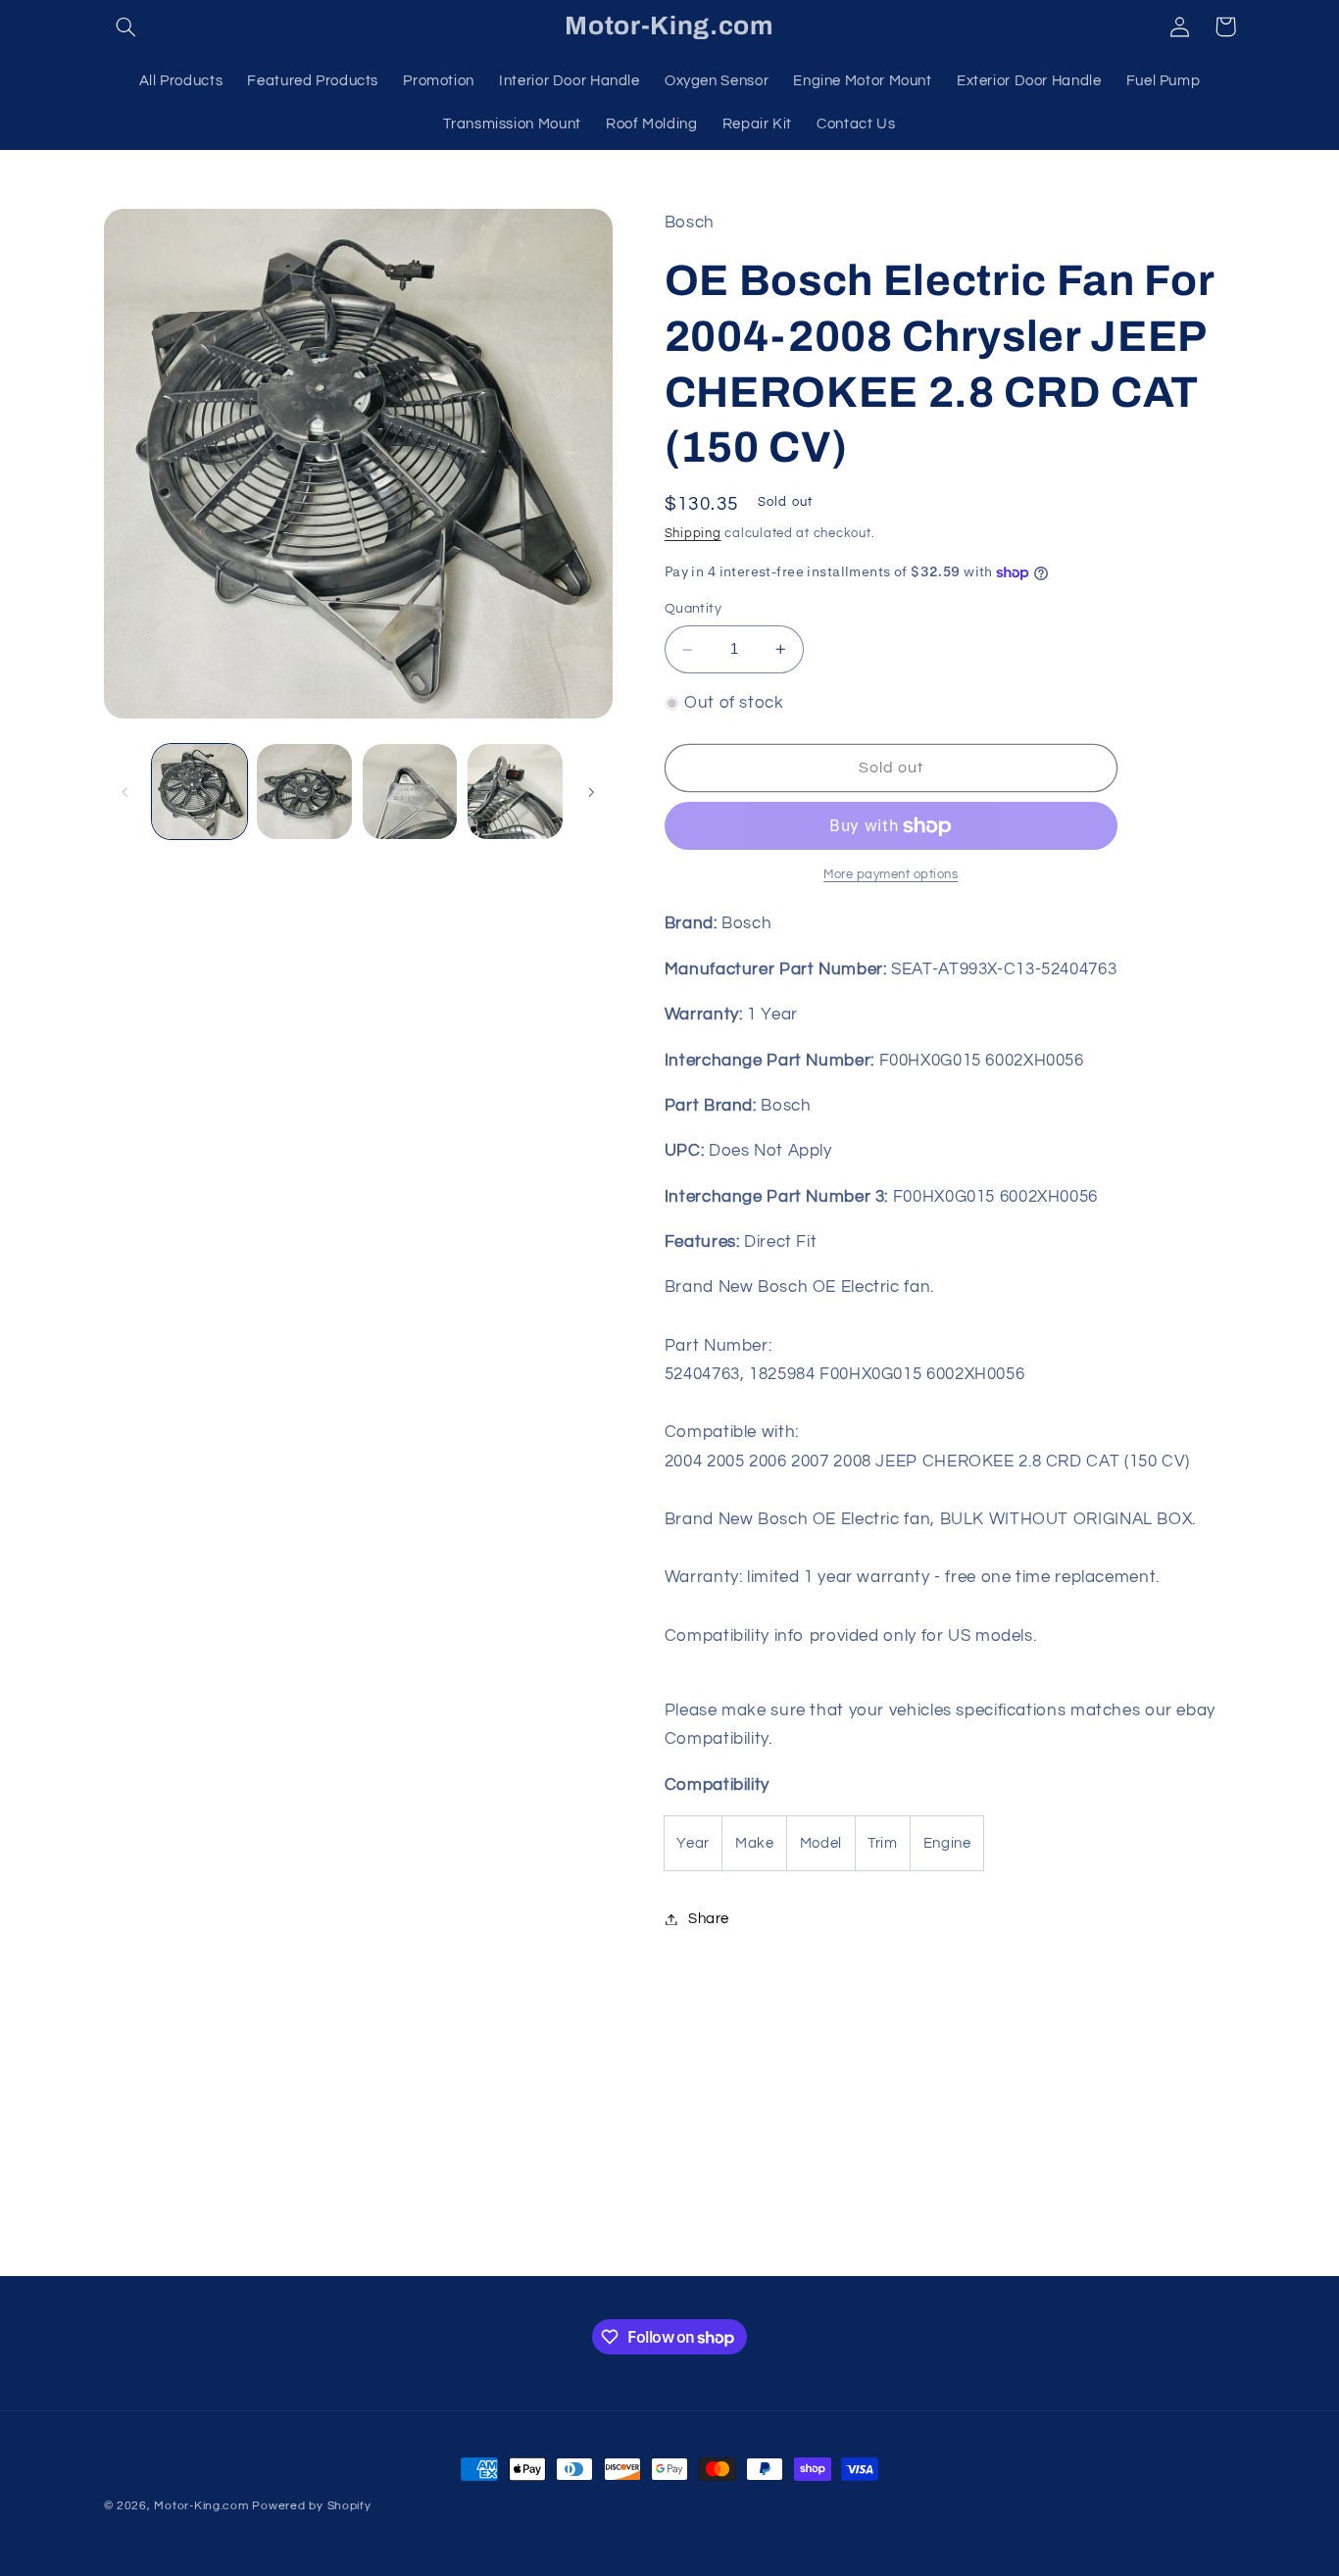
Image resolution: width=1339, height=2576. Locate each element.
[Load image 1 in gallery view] (199, 792)
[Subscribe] (831, 2252)
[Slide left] (125, 792)
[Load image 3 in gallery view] (410, 792)
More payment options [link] (891, 875)
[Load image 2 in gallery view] (304, 792)
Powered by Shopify (311, 2506)
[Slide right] (591, 792)
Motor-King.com (201, 2506)
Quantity (693, 610)
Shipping (693, 534)
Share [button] (709, 1919)
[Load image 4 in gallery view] (515, 792)
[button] (126, 26)
